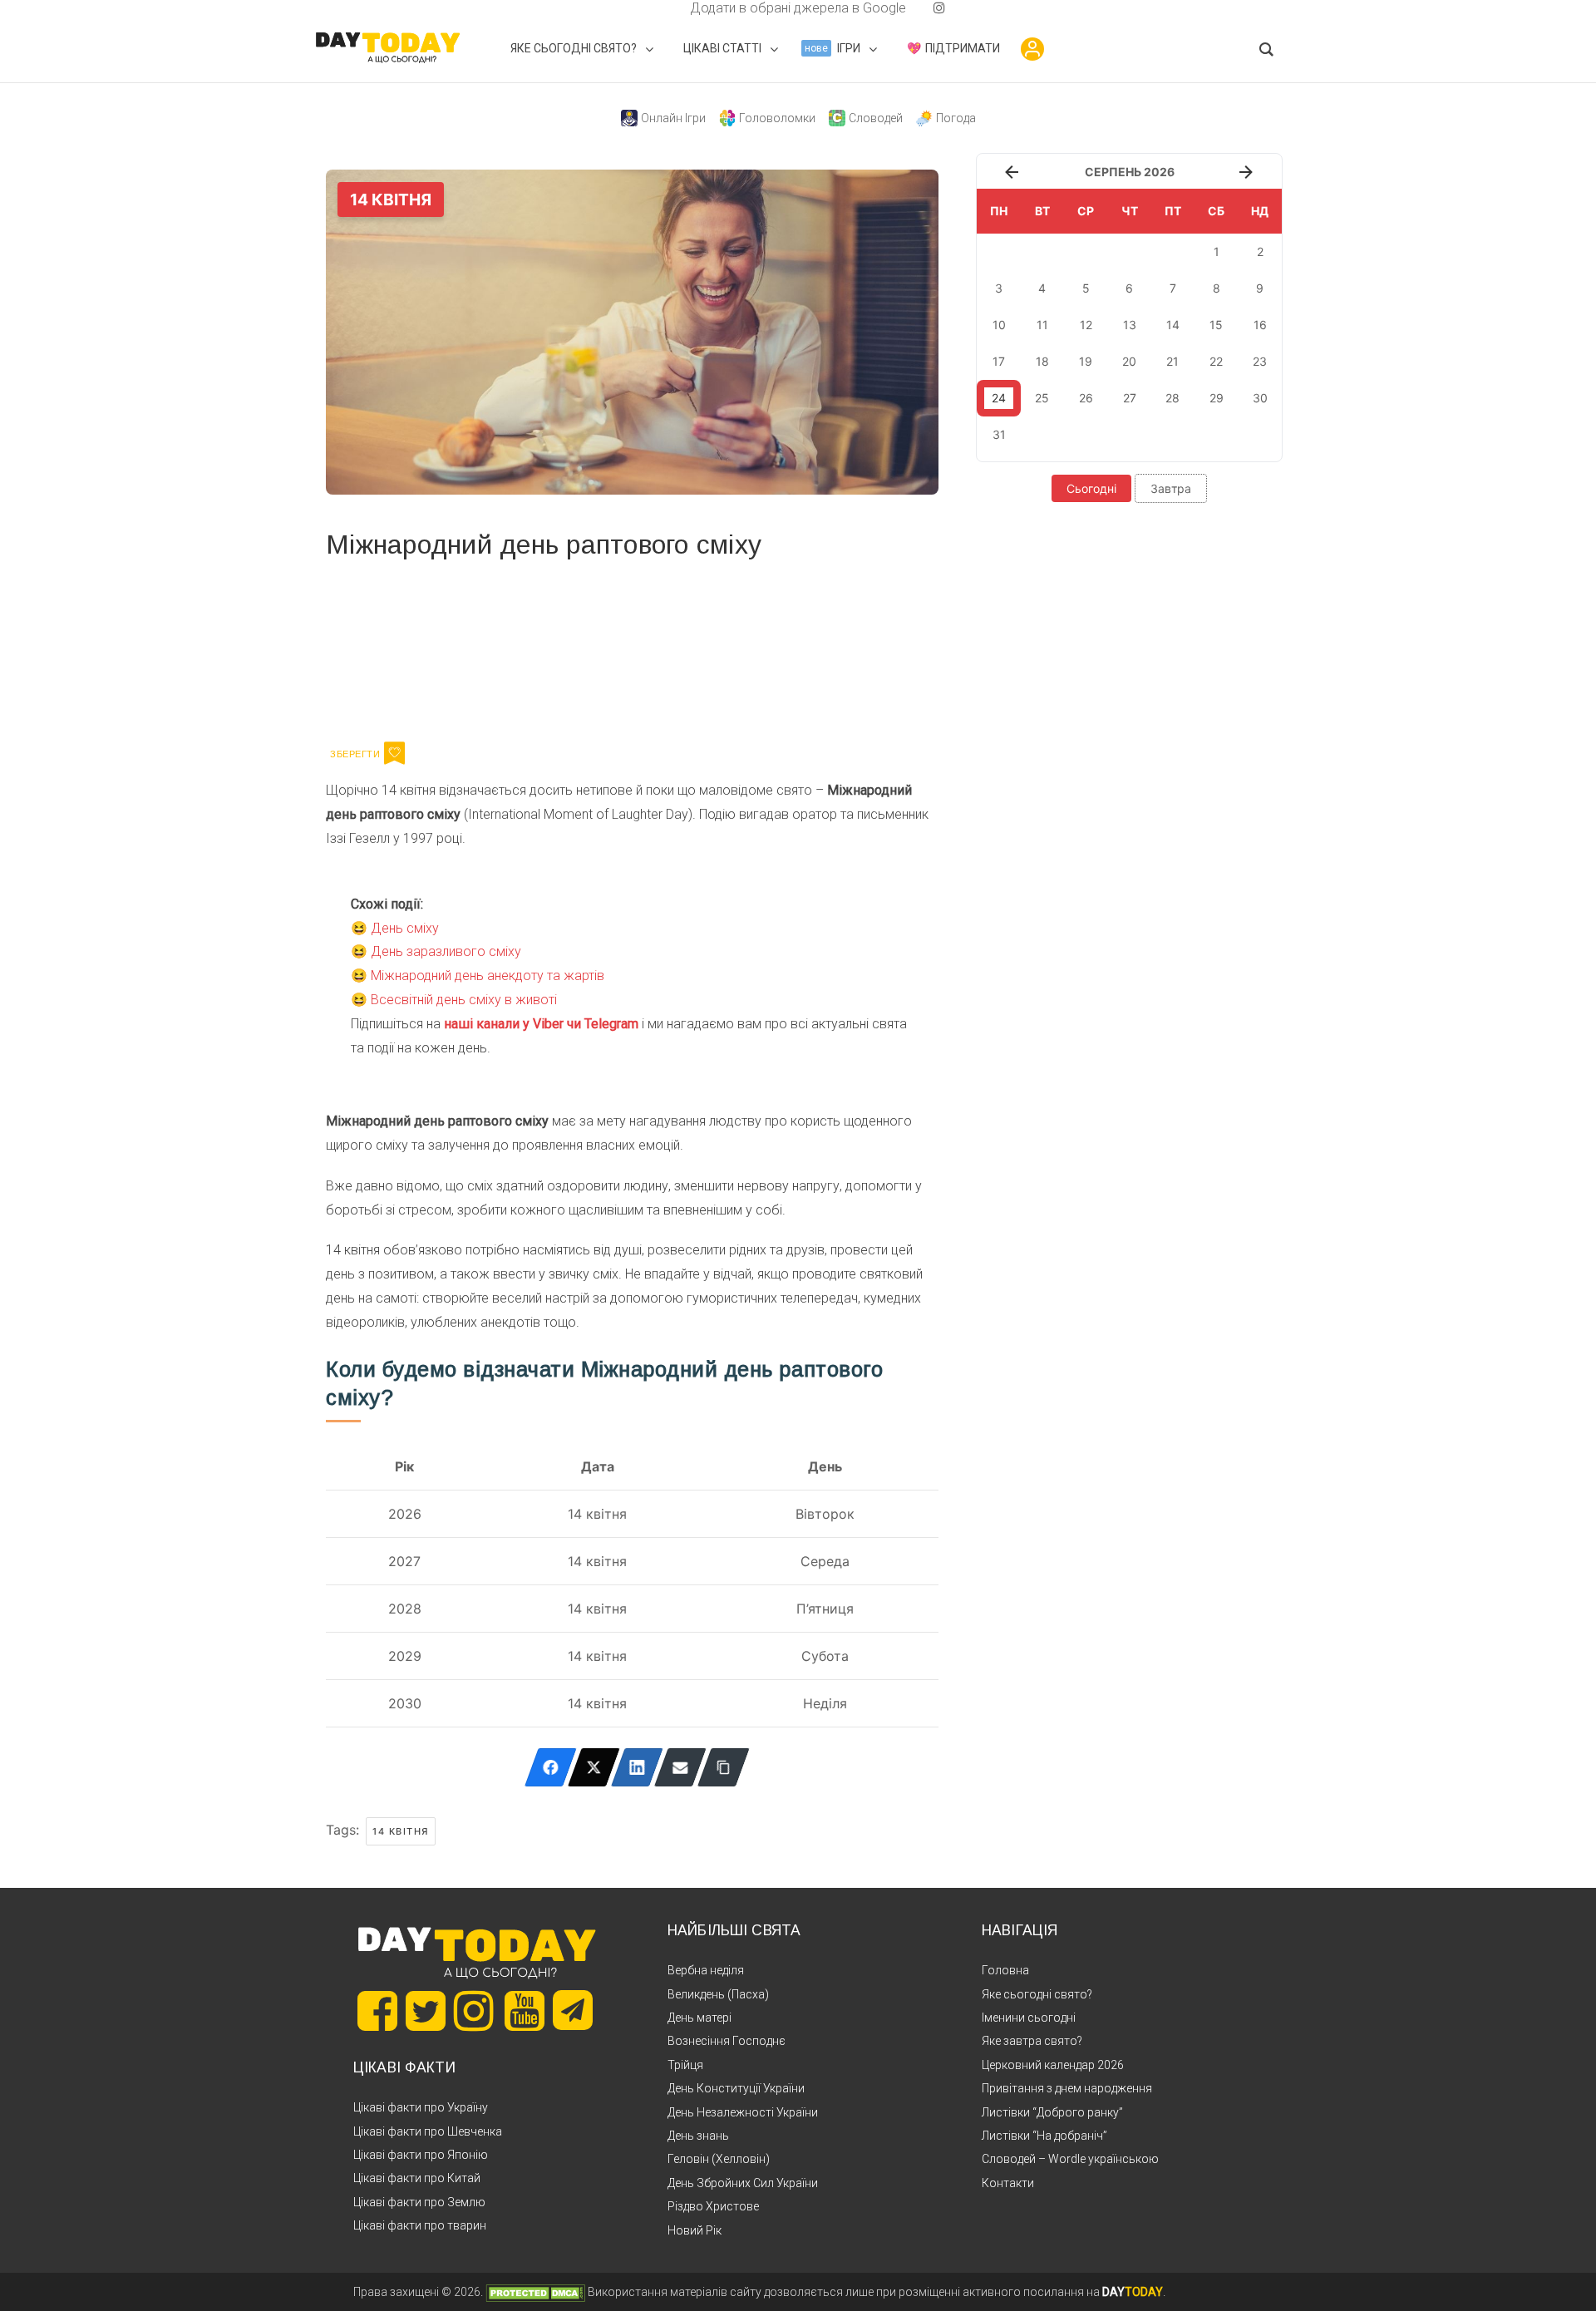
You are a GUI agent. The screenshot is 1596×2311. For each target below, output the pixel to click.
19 (1086, 361)
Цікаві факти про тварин (420, 2225)
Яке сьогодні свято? (1037, 1994)
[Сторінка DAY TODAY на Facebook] (377, 2011)
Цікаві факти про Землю (419, 2202)
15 (1216, 325)
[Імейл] (680, 1767)
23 (1260, 361)
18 (1042, 361)
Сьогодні (1091, 488)
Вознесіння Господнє (727, 2041)
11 (1042, 325)
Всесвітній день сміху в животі (464, 1000)
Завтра (1171, 488)
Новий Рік (695, 2230)
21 (1172, 361)
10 (999, 325)
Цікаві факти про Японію (421, 2155)
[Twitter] (594, 1767)
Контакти (1008, 2183)
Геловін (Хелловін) (719, 2159)
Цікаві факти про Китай (417, 2178)
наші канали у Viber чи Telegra (536, 1024)
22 (1216, 361)
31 (999, 434)
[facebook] (670, 8)
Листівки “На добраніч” (1044, 2136)
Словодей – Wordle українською (1070, 2159)
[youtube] (926, 8)
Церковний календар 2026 (1053, 2065)
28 (1172, 398)
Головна (1005, 1970)
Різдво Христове (713, 2206)
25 (1042, 398)
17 (999, 361)
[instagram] (939, 8)
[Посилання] (724, 1767)
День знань (698, 2136)
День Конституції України (736, 2088)
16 (1260, 325)
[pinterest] (913, 8)
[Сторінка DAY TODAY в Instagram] (474, 2011)
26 (1086, 398)
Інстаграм (502, 648)
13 (1130, 325)
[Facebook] (551, 1767)
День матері (699, 2018)
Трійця (685, 2065)
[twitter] (657, 8)
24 (999, 398)
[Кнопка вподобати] (394, 753)
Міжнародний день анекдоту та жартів (488, 976)
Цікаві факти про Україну (421, 2107)
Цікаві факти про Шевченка (428, 2131)
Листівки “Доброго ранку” (1052, 2112)
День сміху (405, 928)
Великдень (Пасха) (718, 1994)
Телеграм (386, 648)
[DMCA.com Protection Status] (535, 2292)
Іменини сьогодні (1029, 2018)
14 (1173, 325)
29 (1217, 398)
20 (1129, 361)
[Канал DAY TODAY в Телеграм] (573, 2012)
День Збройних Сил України (743, 2183)
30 (1260, 398)
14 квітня (401, 1831)
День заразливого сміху (446, 951)
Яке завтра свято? (1032, 2041)
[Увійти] (1032, 49)
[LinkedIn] (637, 1767)
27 (1130, 398)
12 (1086, 325)
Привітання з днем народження (1067, 2088)
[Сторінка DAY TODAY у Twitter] (426, 2011)
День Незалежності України (743, 2112)
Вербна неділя (706, 1970)
